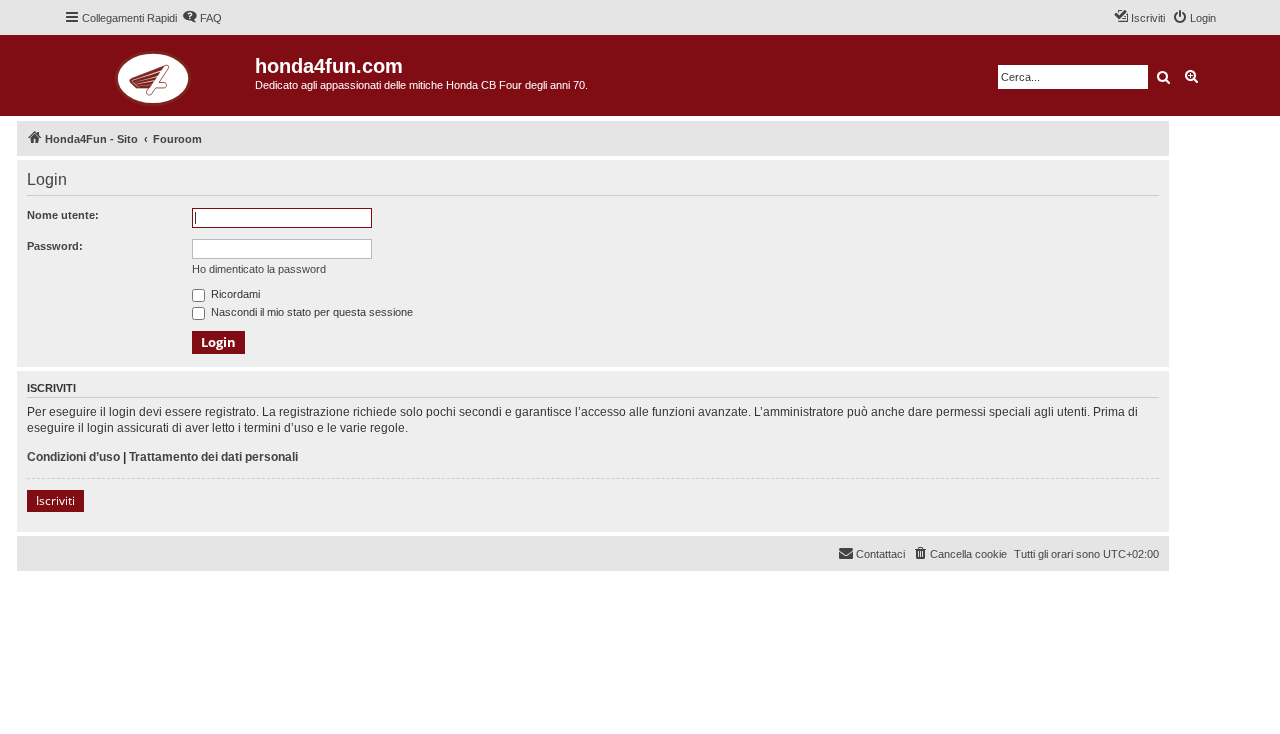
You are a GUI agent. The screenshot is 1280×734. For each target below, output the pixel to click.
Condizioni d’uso (73, 457)
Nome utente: (63, 215)
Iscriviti (55, 500)
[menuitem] (202, 18)
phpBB (92, 587)
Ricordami (234, 294)
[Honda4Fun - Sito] (159, 75)
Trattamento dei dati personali (213, 457)
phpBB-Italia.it (151, 601)
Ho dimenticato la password (259, 269)
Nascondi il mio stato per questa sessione (310, 312)
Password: (55, 246)
